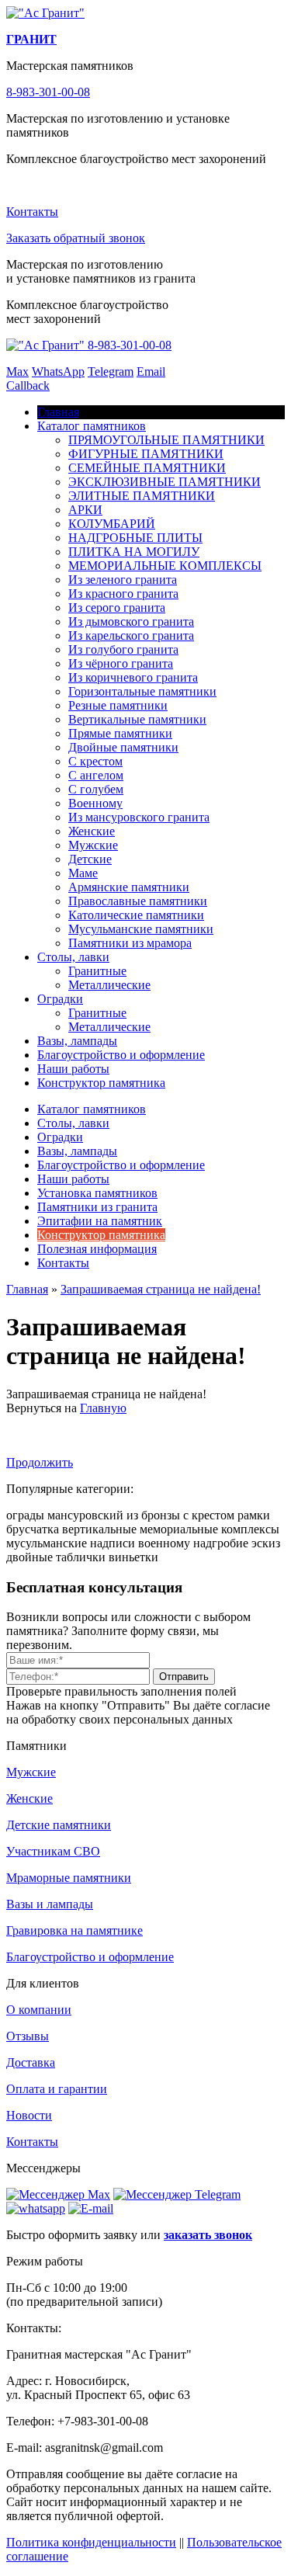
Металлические (109, 985)
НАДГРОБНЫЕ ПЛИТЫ (135, 538)
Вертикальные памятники (137, 719)
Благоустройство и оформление (121, 1055)
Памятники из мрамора (130, 943)
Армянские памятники (129, 887)
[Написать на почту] (91, 2208)
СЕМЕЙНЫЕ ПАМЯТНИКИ (147, 468)
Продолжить (40, 1462)
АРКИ (85, 510)
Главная (27, 1289)
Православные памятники (138, 901)
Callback (28, 385)
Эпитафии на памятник (100, 1221)
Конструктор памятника (101, 1083)
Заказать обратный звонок (76, 238)
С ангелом (96, 775)
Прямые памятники (120, 733)
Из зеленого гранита (123, 580)
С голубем (96, 789)
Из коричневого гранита (133, 677)
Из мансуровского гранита (139, 817)
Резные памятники (118, 705)
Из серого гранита (117, 608)
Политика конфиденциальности (91, 2542)
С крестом (95, 761)
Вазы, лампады (77, 1041)
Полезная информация (97, 1249)
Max (17, 371)
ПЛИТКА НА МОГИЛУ (134, 552)
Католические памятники (136, 915)
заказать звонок (208, 2235)
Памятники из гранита (97, 1207)
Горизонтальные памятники (142, 691)
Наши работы (73, 1069)
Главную (103, 1408)
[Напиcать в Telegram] (177, 2194)
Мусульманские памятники (141, 929)
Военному (95, 803)
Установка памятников (97, 1193)
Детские (90, 859)
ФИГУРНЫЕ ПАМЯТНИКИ (146, 454)
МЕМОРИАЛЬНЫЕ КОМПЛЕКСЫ (165, 566)
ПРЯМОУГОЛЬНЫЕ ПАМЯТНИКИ (166, 440)
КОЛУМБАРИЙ (112, 524)
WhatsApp (58, 371)
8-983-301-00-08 (48, 92)
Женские (92, 831)
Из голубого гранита (123, 649)
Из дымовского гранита (131, 621)
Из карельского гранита (131, 635)
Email (151, 371)
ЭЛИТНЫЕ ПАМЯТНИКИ (142, 496)
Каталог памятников (92, 426)
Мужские (93, 845)
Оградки (60, 999)
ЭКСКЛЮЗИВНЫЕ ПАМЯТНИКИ (165, 482)
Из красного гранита (123, 594)
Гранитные (97, 971)
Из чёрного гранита (121, 663)
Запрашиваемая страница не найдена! (161, 1289)
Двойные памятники (123, 747)
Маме (83, 873)
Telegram (111, 371)
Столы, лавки (73, 957)
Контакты (32, 212)
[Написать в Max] (58, 2194)
